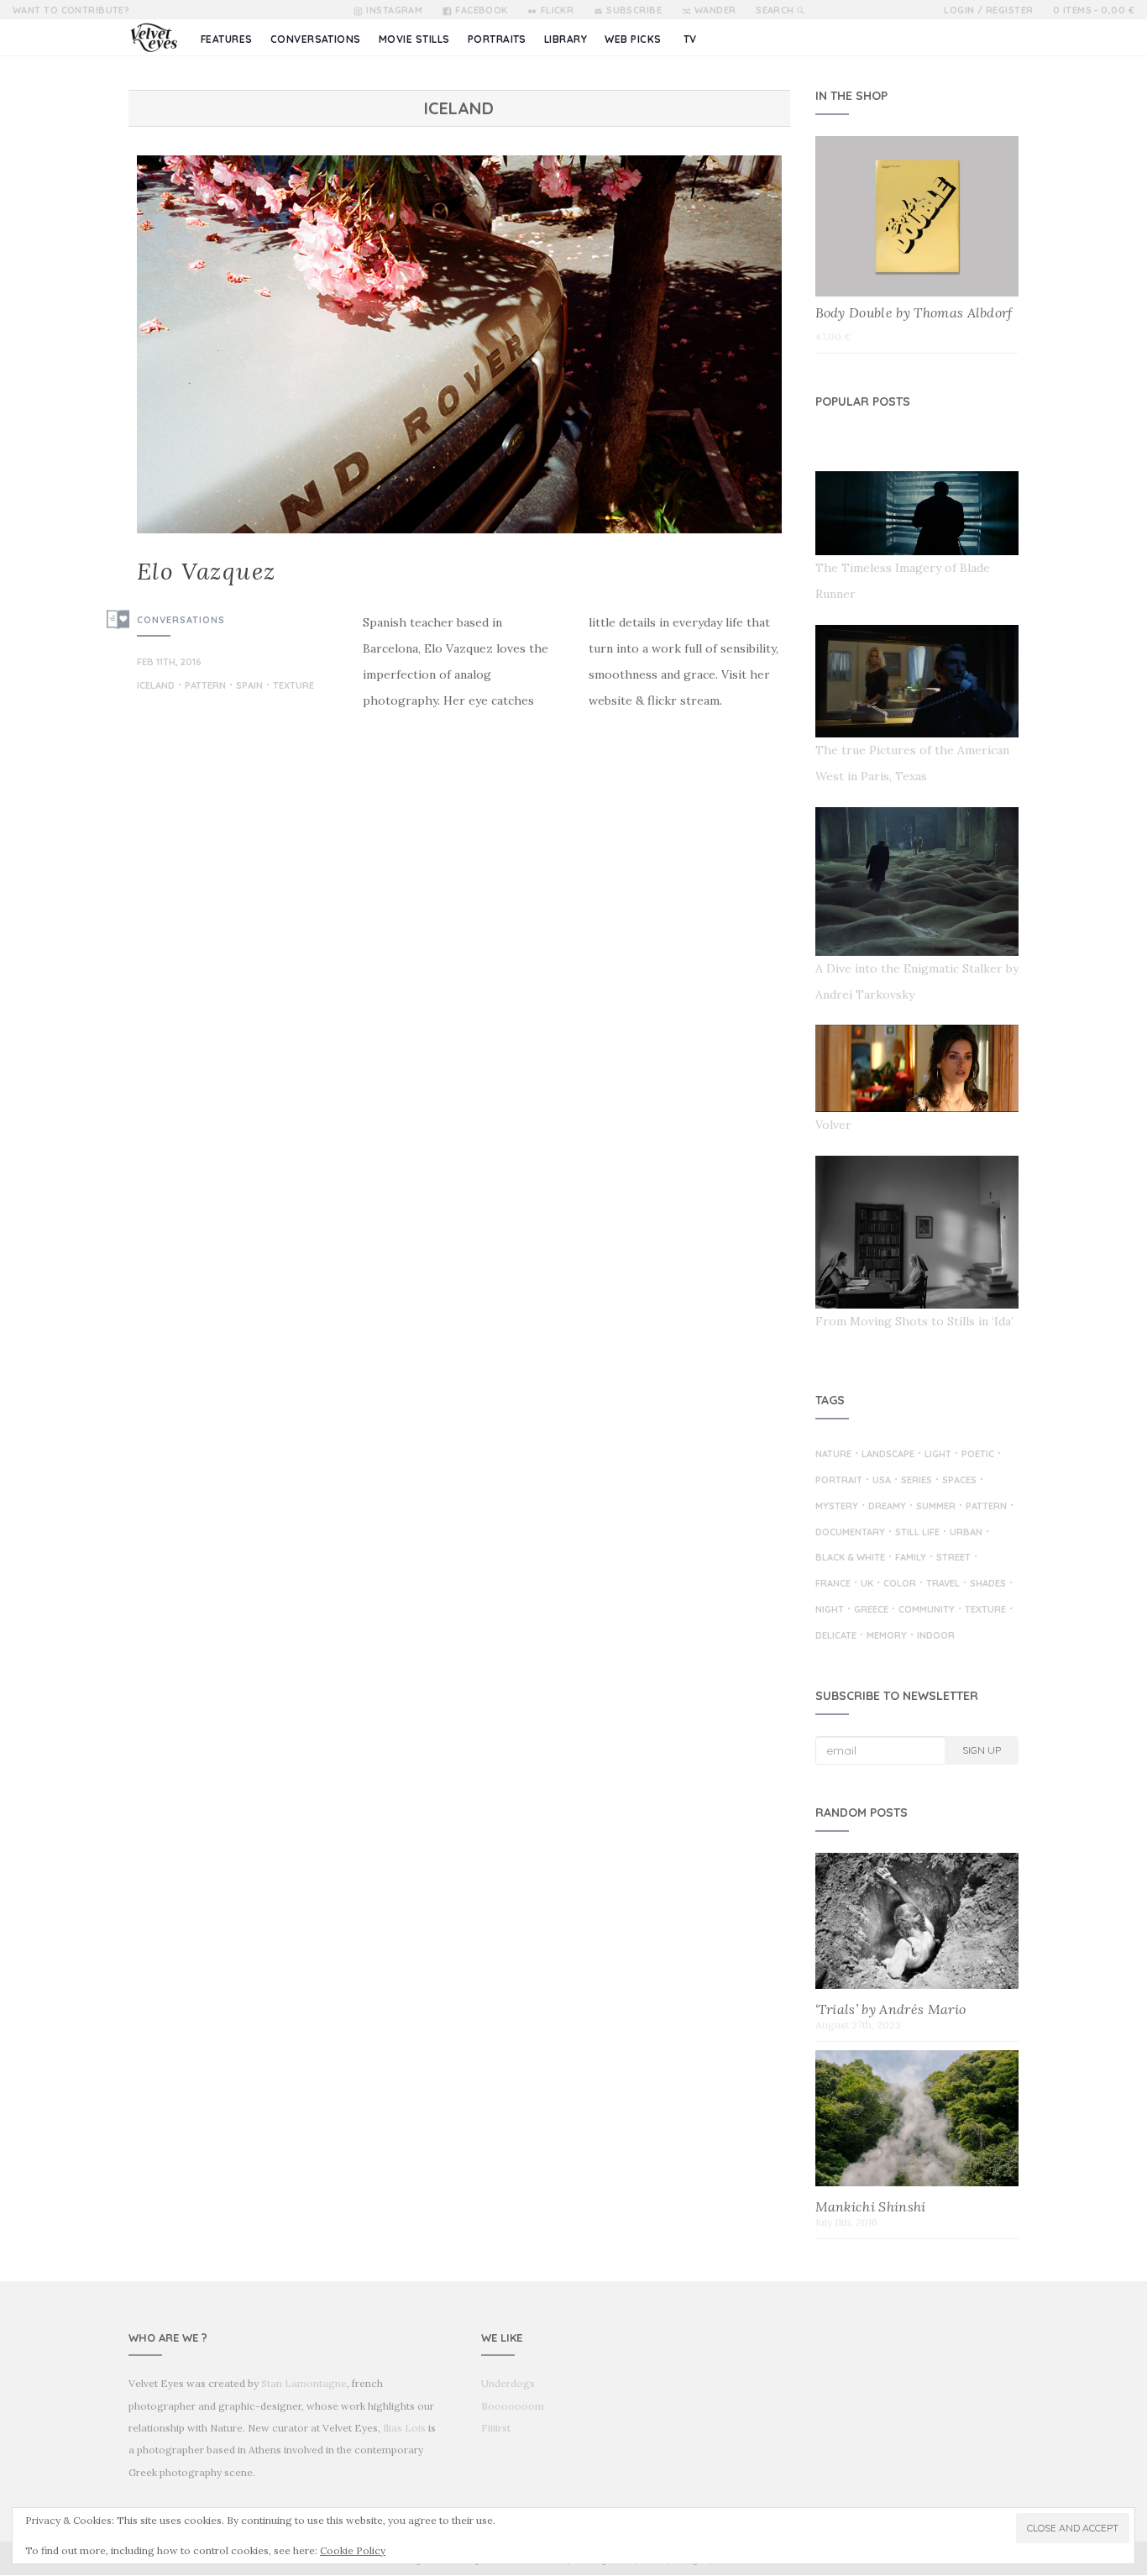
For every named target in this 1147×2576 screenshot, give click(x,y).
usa (882, 1481)
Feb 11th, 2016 (169, 662)
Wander (715, 10)
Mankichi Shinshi (871, 2206)
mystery (837, 1507)
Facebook (482, 10)
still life (917, 1533)
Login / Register (988, 10)
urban (966, 1533)
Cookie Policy (353, 2550)
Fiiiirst (496, 2428)
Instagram (394, 10)
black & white (850, 1558)
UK (867, 1584)
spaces (959, 1481)
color (900, 1584)
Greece (871, 1610)
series (917, 1481)
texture (293, 686)
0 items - (1094, 10)
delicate (836, 1636)
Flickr (557, 10)
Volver (833, 1125)
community (927, 1610)
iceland (156, 686)
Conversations (181, 620)
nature (833, 1455)
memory (887, 1636)
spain (249, 686)
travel (943, 1584)
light (938, 1455)
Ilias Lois (404, 2428)
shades (988, 1584)
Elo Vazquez (206, 571)
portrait (839, 1481)
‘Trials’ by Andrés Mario (891, 2009)
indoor (936, 1636)
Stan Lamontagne (304, 2383)
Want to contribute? (71, 10)
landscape (888, 1455)
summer (936, 1507)
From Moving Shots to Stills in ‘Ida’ (914, 1321)
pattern (205, 686)
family (911, 1558)
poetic (978, 1455)
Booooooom (513, 2406)
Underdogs (508, 2383)
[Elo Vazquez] (459, 344)
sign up (982, 1750)
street (953, 1558)
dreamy (887, 1507)
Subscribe (634, 10)
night (830, 1610)
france (833, 1584)
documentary (850, 1533)
